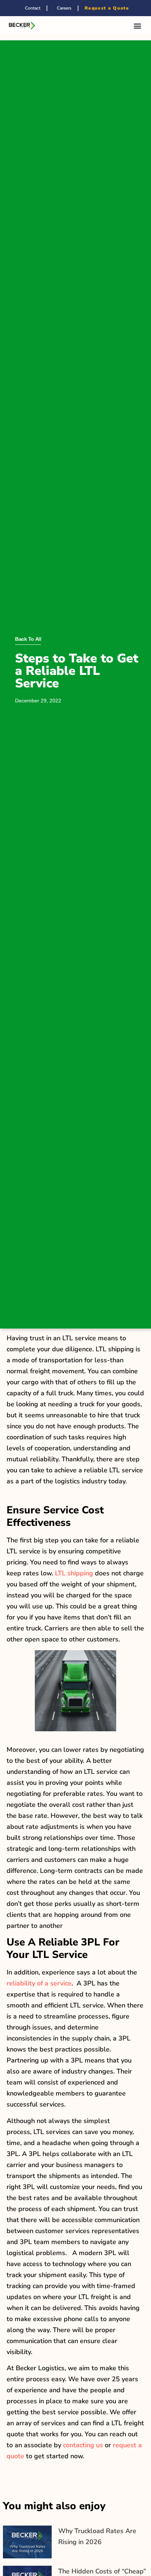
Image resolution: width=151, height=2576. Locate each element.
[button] (138, 25)
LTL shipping (74, 1573)
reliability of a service (39, 1983)
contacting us (83, 2445)
